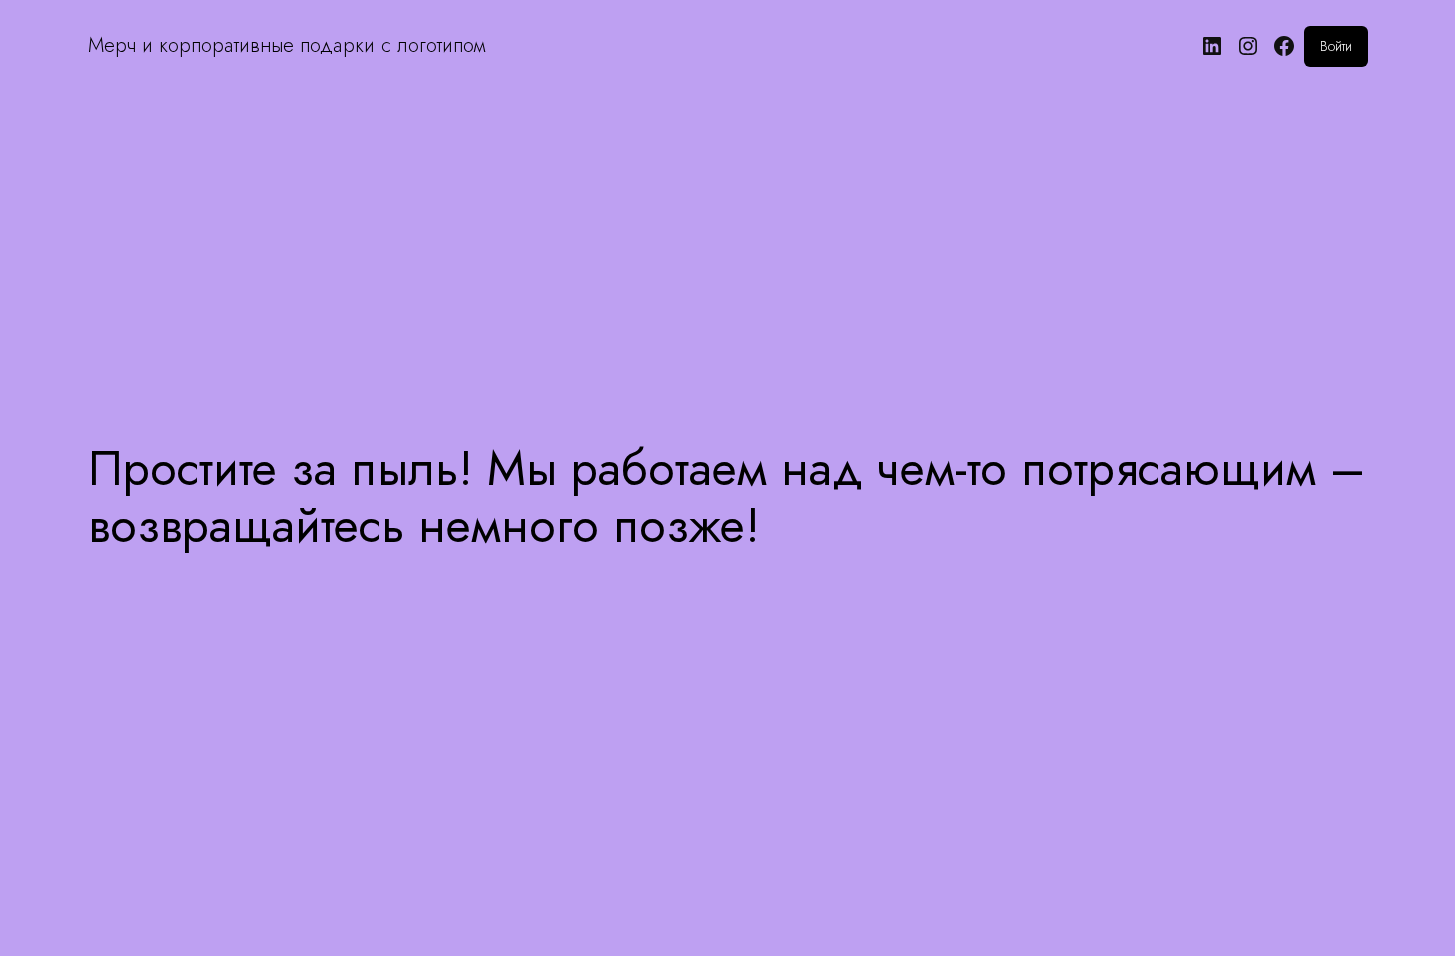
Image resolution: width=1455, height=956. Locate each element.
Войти (1336, 46)
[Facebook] (1284, 46)
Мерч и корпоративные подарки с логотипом (286, 45)
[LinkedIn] (1212, 46)
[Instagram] (1248, 46)
